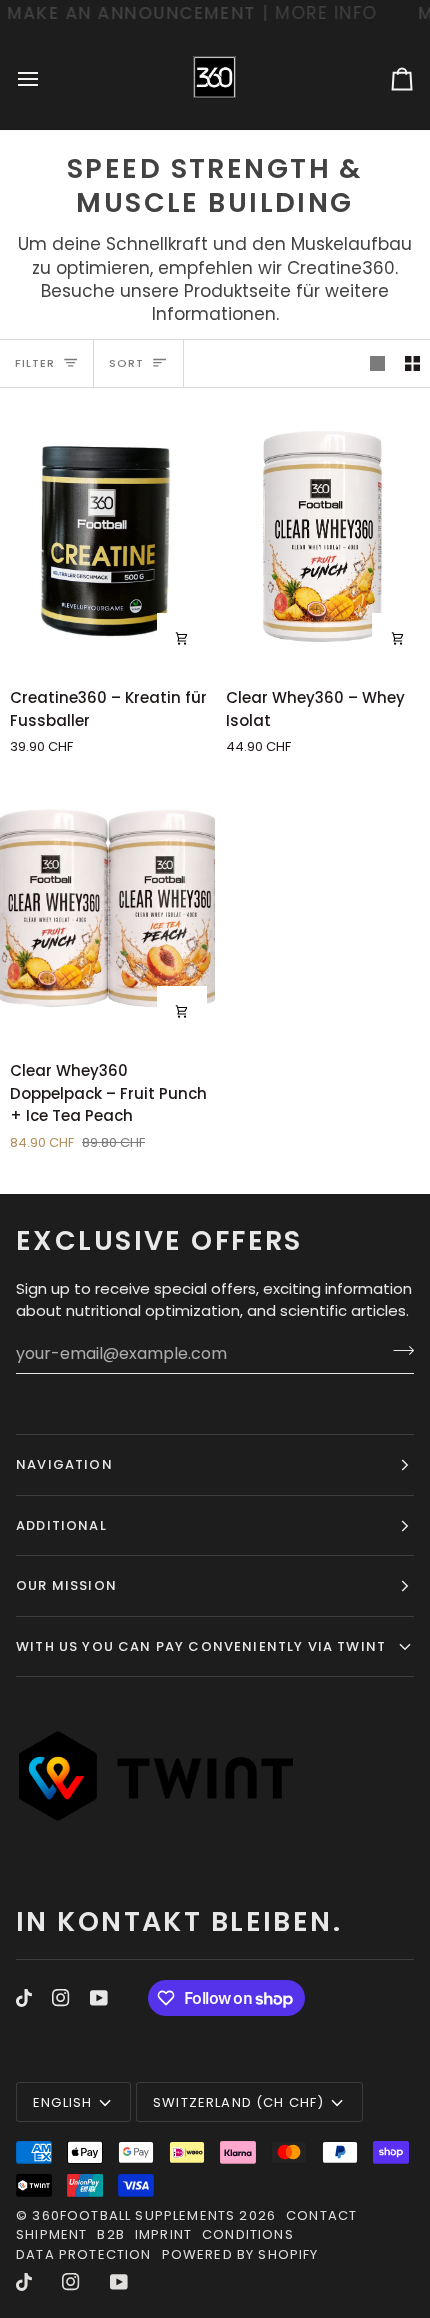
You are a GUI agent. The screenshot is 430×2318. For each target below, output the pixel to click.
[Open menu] (46, 79)
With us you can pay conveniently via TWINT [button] (201, 1646)
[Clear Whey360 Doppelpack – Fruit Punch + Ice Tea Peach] (107, 910)
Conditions (248, 2234)
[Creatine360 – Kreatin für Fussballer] (107, 537)
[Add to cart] (182, 1011)
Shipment (51, 2234)
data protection (84, 2254)
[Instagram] (61, 1998)
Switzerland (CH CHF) (238, 2102)
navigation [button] (64, 1464)
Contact (321, 2215)
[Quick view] (182, 638)
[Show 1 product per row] (377, 364)
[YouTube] (99, 1998)
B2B (111, 2234)
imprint (163, 2234)
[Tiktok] (24, 1998)
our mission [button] (66, 1585)
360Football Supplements (133, 2215)
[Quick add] (397, 638)
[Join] (397, 1351)
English (62, 2102)
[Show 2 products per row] (412, 364)
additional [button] (61, 1525)
